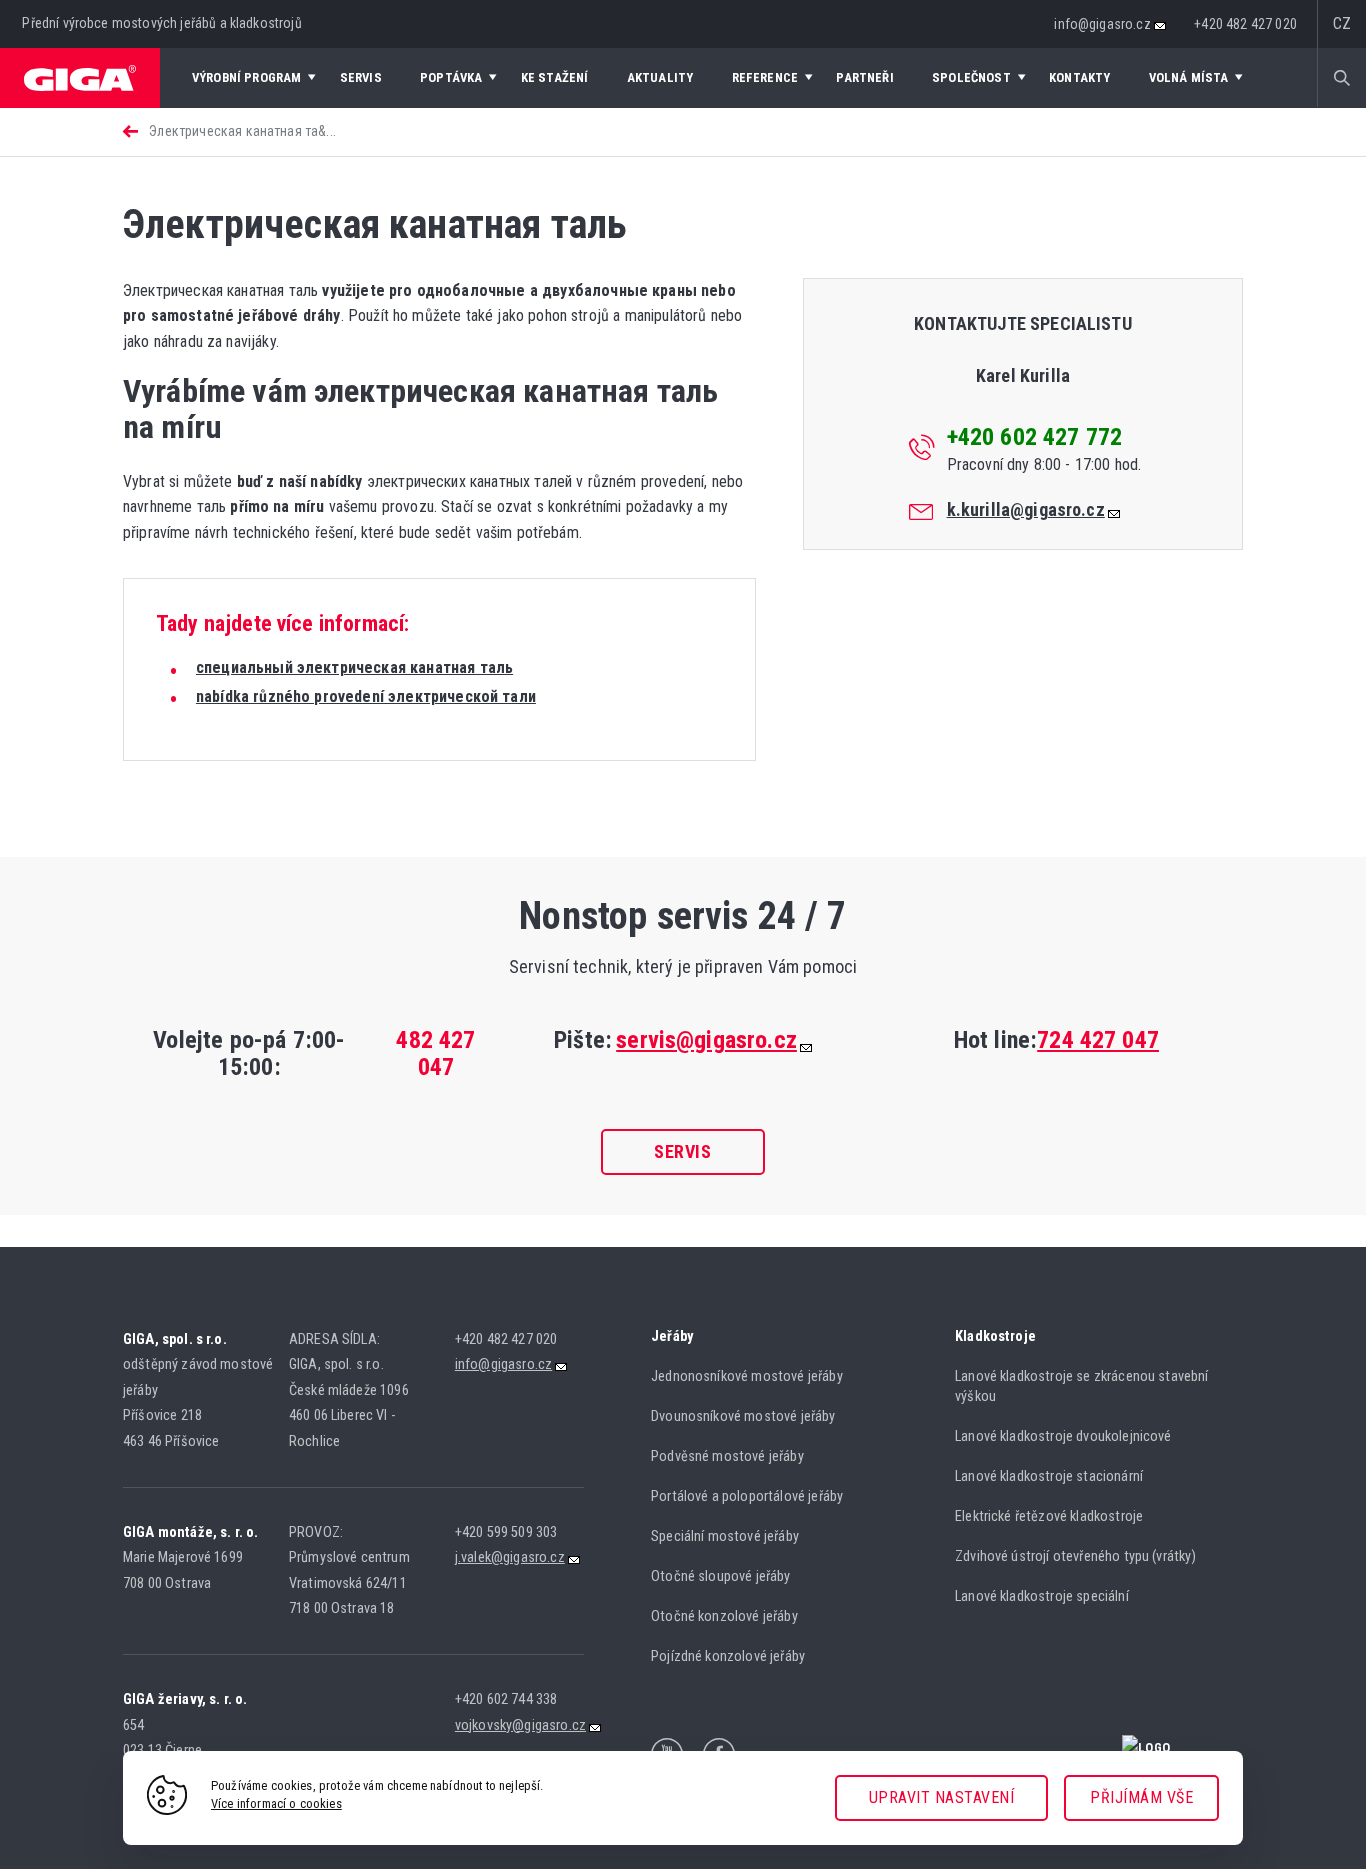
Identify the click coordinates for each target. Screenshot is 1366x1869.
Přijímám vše (1141, 1797)
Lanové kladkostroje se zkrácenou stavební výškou (1082, 1387)
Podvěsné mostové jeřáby (727, 1456)
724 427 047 (1098, 1040)
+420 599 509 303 (506, 1532)
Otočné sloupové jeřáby (721, 1576)
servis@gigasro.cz (706, 1040)
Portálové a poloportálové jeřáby (747, 1496)
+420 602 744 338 (506, 1699)
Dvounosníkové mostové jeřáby (743, 1416)
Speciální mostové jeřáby (725, 1536)
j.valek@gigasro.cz (510, 1557)
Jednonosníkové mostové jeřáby (747, 1376)
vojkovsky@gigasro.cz (520, 1725)
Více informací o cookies (276, 1803)
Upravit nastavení (942, 1797)
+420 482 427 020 (1245, 24)
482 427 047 (435, 1053)
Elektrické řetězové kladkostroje (1049, 1516)
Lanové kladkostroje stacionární (1049, 1476)
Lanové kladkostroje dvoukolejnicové (1063, 1436)
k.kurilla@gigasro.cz (1026, 509)
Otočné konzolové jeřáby (724, 1616)
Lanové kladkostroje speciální (1042, 1596)
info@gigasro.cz (1102, 24)
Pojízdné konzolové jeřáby (728, 1656)
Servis (682, 1151)
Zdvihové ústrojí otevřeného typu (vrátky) (1076, 1556)
